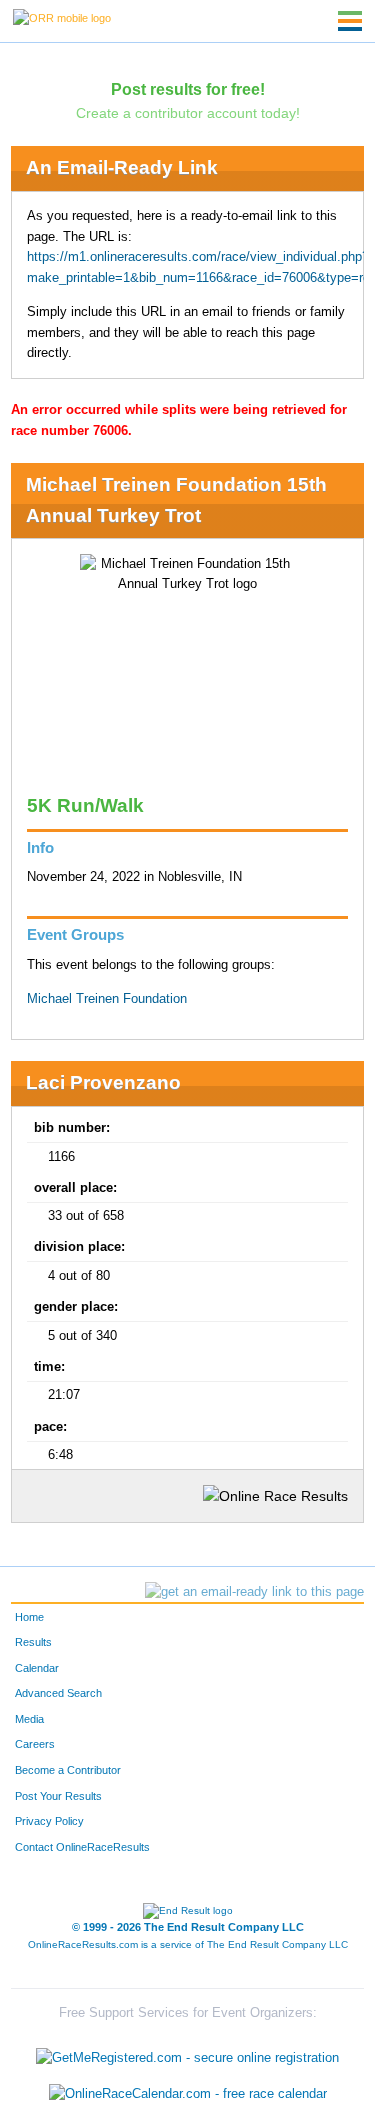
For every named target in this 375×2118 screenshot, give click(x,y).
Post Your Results (58, 1796)
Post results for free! (188, 89)
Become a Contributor (68, 1770)
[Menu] (350, 21)
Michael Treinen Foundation (107, 999)
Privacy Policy (49, 1821)
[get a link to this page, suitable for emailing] (254, 1592)
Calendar (37, 1668)
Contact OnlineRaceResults (82, 1847)
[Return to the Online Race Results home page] (62, 17)
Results (33, 1642)
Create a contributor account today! (188, 113)
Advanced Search (58, 1693)
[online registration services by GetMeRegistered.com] (187, 2053)
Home (29, 1617)
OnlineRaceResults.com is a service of (188, 1944)
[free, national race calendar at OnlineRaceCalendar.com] (188, 2093)
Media (29, 1719)
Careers (35, 1744)
